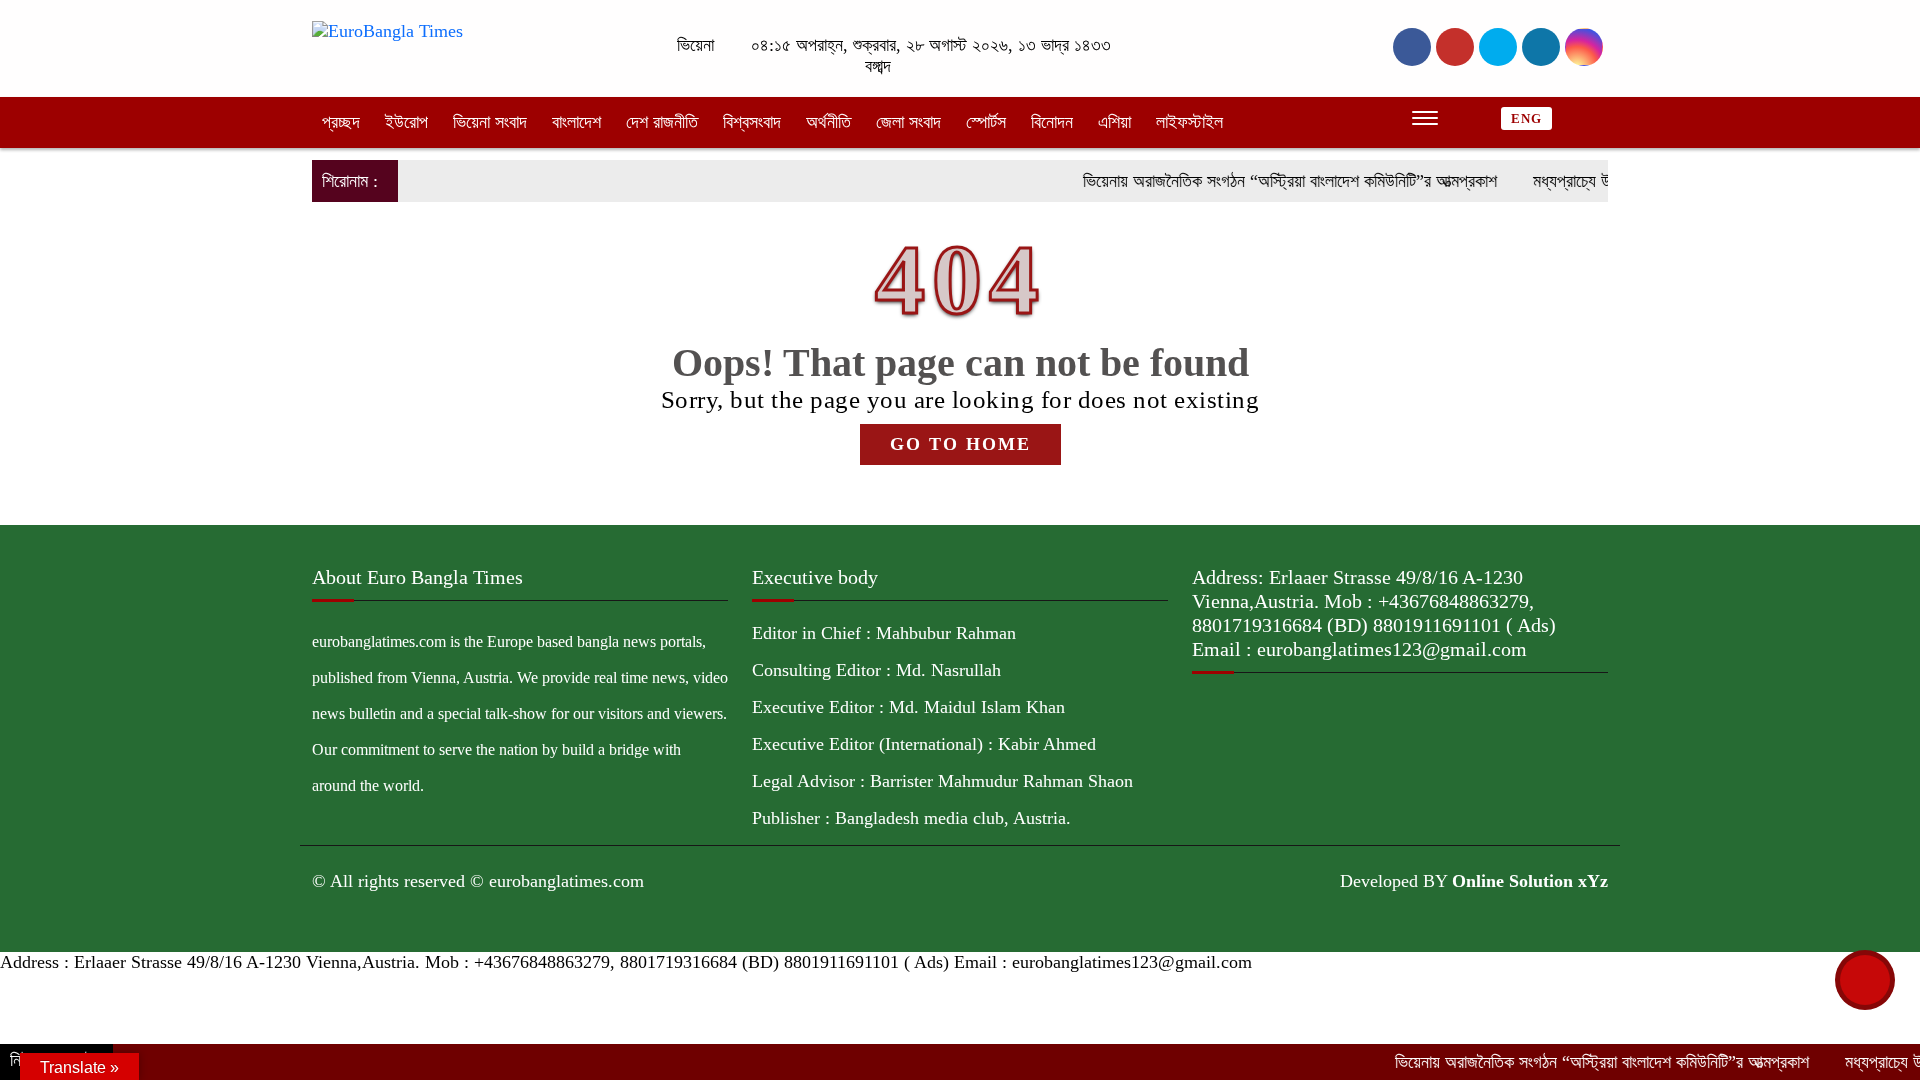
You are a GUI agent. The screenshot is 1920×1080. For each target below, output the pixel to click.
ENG (1526, 118)
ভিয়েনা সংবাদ (490, 122)
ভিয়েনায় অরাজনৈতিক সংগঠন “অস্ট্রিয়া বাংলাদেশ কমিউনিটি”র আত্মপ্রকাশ (1261, 181)
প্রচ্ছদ (341, 122)
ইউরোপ (406, 122)
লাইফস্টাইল (1189, 122)
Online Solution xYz (1530, 881)
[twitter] (1455, 47)
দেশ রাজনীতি (662, 122)
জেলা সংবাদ (908, 122)
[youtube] (1584, 47)
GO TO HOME (960, 444)
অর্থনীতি (828, 122)
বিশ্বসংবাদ (752, 122)
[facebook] (1412, 47)
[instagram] (1498, 47)
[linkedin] (1541, 47)
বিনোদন (1052, 122)
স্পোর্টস (986, 122)
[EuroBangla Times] (387, 30)
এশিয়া (1114, 122)
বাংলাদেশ (576, 122)
